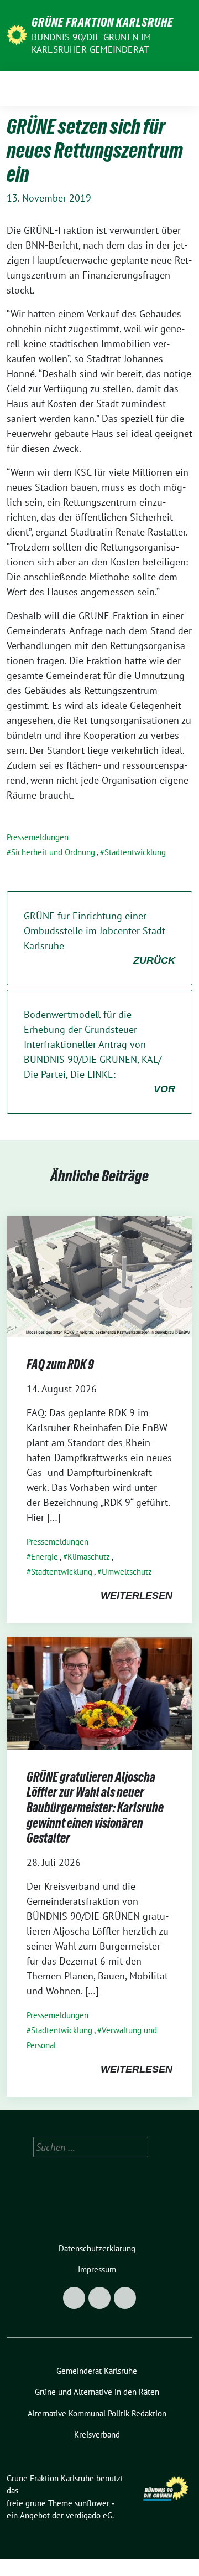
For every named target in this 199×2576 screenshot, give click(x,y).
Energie (44, 1557)
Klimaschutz (89, 1557)
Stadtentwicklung (135, 852)
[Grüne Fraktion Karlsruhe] (17, 34)
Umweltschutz (127, 1572)
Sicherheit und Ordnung (53, 852)
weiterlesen (137, 1596)
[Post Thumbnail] (99, 1275)
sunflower (92, 2503)
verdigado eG (89, 2515)
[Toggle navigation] (180, 88)
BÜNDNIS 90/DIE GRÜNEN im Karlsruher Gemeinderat (91, 43)
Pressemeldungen (38, 837)
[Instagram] (99, 2298)
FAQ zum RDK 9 (60, 1364)
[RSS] (125, 2298)
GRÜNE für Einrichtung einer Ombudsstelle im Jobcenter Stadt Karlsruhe (99, 938)
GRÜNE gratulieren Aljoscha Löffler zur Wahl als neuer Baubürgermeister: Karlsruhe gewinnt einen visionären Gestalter (95, 1808)
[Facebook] (74, 2298)
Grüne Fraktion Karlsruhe (102, 22)
